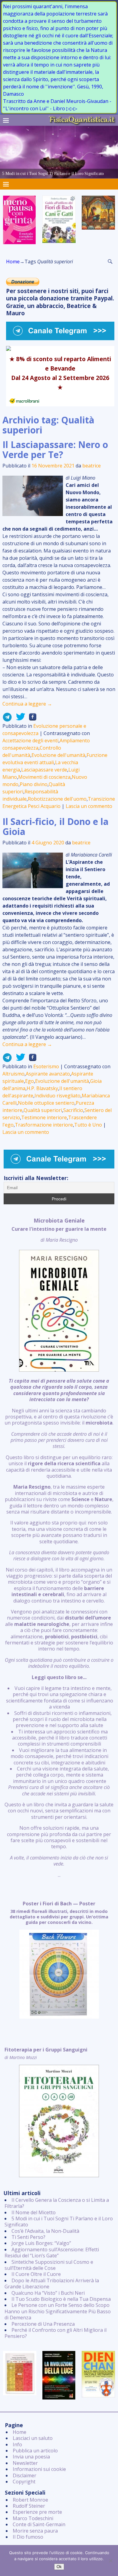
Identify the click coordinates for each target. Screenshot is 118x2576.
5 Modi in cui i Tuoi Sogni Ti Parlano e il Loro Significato (59, 2222)
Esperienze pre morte (37, 2512)
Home (13, 262)
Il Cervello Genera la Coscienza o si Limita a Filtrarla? (57, 2203)
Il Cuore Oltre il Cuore (36, 2274)
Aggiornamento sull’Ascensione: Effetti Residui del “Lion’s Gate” (52, 2253)
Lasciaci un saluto (33, 2438)
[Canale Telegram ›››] (60, 338)
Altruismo (13, 1074)
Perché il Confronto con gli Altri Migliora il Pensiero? (56, 2333)
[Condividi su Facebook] (31, 719)
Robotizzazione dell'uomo (57, 799)
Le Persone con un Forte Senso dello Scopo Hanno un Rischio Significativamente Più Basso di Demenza (58, 2311)
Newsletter (25, 2463)
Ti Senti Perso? (28, 2237)
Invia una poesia (31, 2457)
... (59, 1548)
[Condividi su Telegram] (7, 719)
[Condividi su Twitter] (19, 719)
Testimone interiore (44, 1117)
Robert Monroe (30, 2500)
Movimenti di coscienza (44, 777)
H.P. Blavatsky (42, 1088)
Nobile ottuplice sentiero (46, 1103)
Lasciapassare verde (44, 770)
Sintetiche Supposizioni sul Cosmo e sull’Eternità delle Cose (49, 2265)
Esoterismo (46, 1066)
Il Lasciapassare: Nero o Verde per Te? (55, 450)
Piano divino (34, 784)
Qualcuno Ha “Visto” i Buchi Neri (48, 2293)
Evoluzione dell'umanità (58, 755)
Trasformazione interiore (44, 1125)
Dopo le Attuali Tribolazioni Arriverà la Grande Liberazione (52, 2284)
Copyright (24, 2482)
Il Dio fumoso (28, 2537)
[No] (110, 2561)
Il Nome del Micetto (34, 2212)
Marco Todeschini (33, 2518)
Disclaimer (25, 2475)
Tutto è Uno (88, 1125)
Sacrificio (73, 1110)
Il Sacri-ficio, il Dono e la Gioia (56, 826)
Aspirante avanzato (48, 1074)
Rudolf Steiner (29, 2506)
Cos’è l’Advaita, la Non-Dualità (45, 2231)
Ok (59, 2567)
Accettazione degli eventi (30, 741)
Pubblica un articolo (35, 2451)
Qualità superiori (43, 1110)
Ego (29, 1081)
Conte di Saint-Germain (39, 2524)
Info (17, 2444)
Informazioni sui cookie (39, 2469)
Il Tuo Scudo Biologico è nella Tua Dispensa (61, 2299)
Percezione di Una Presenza (43, 2324)
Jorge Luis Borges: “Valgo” (41, 2243)
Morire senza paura (35, 2531)
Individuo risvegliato (57, 1096)
